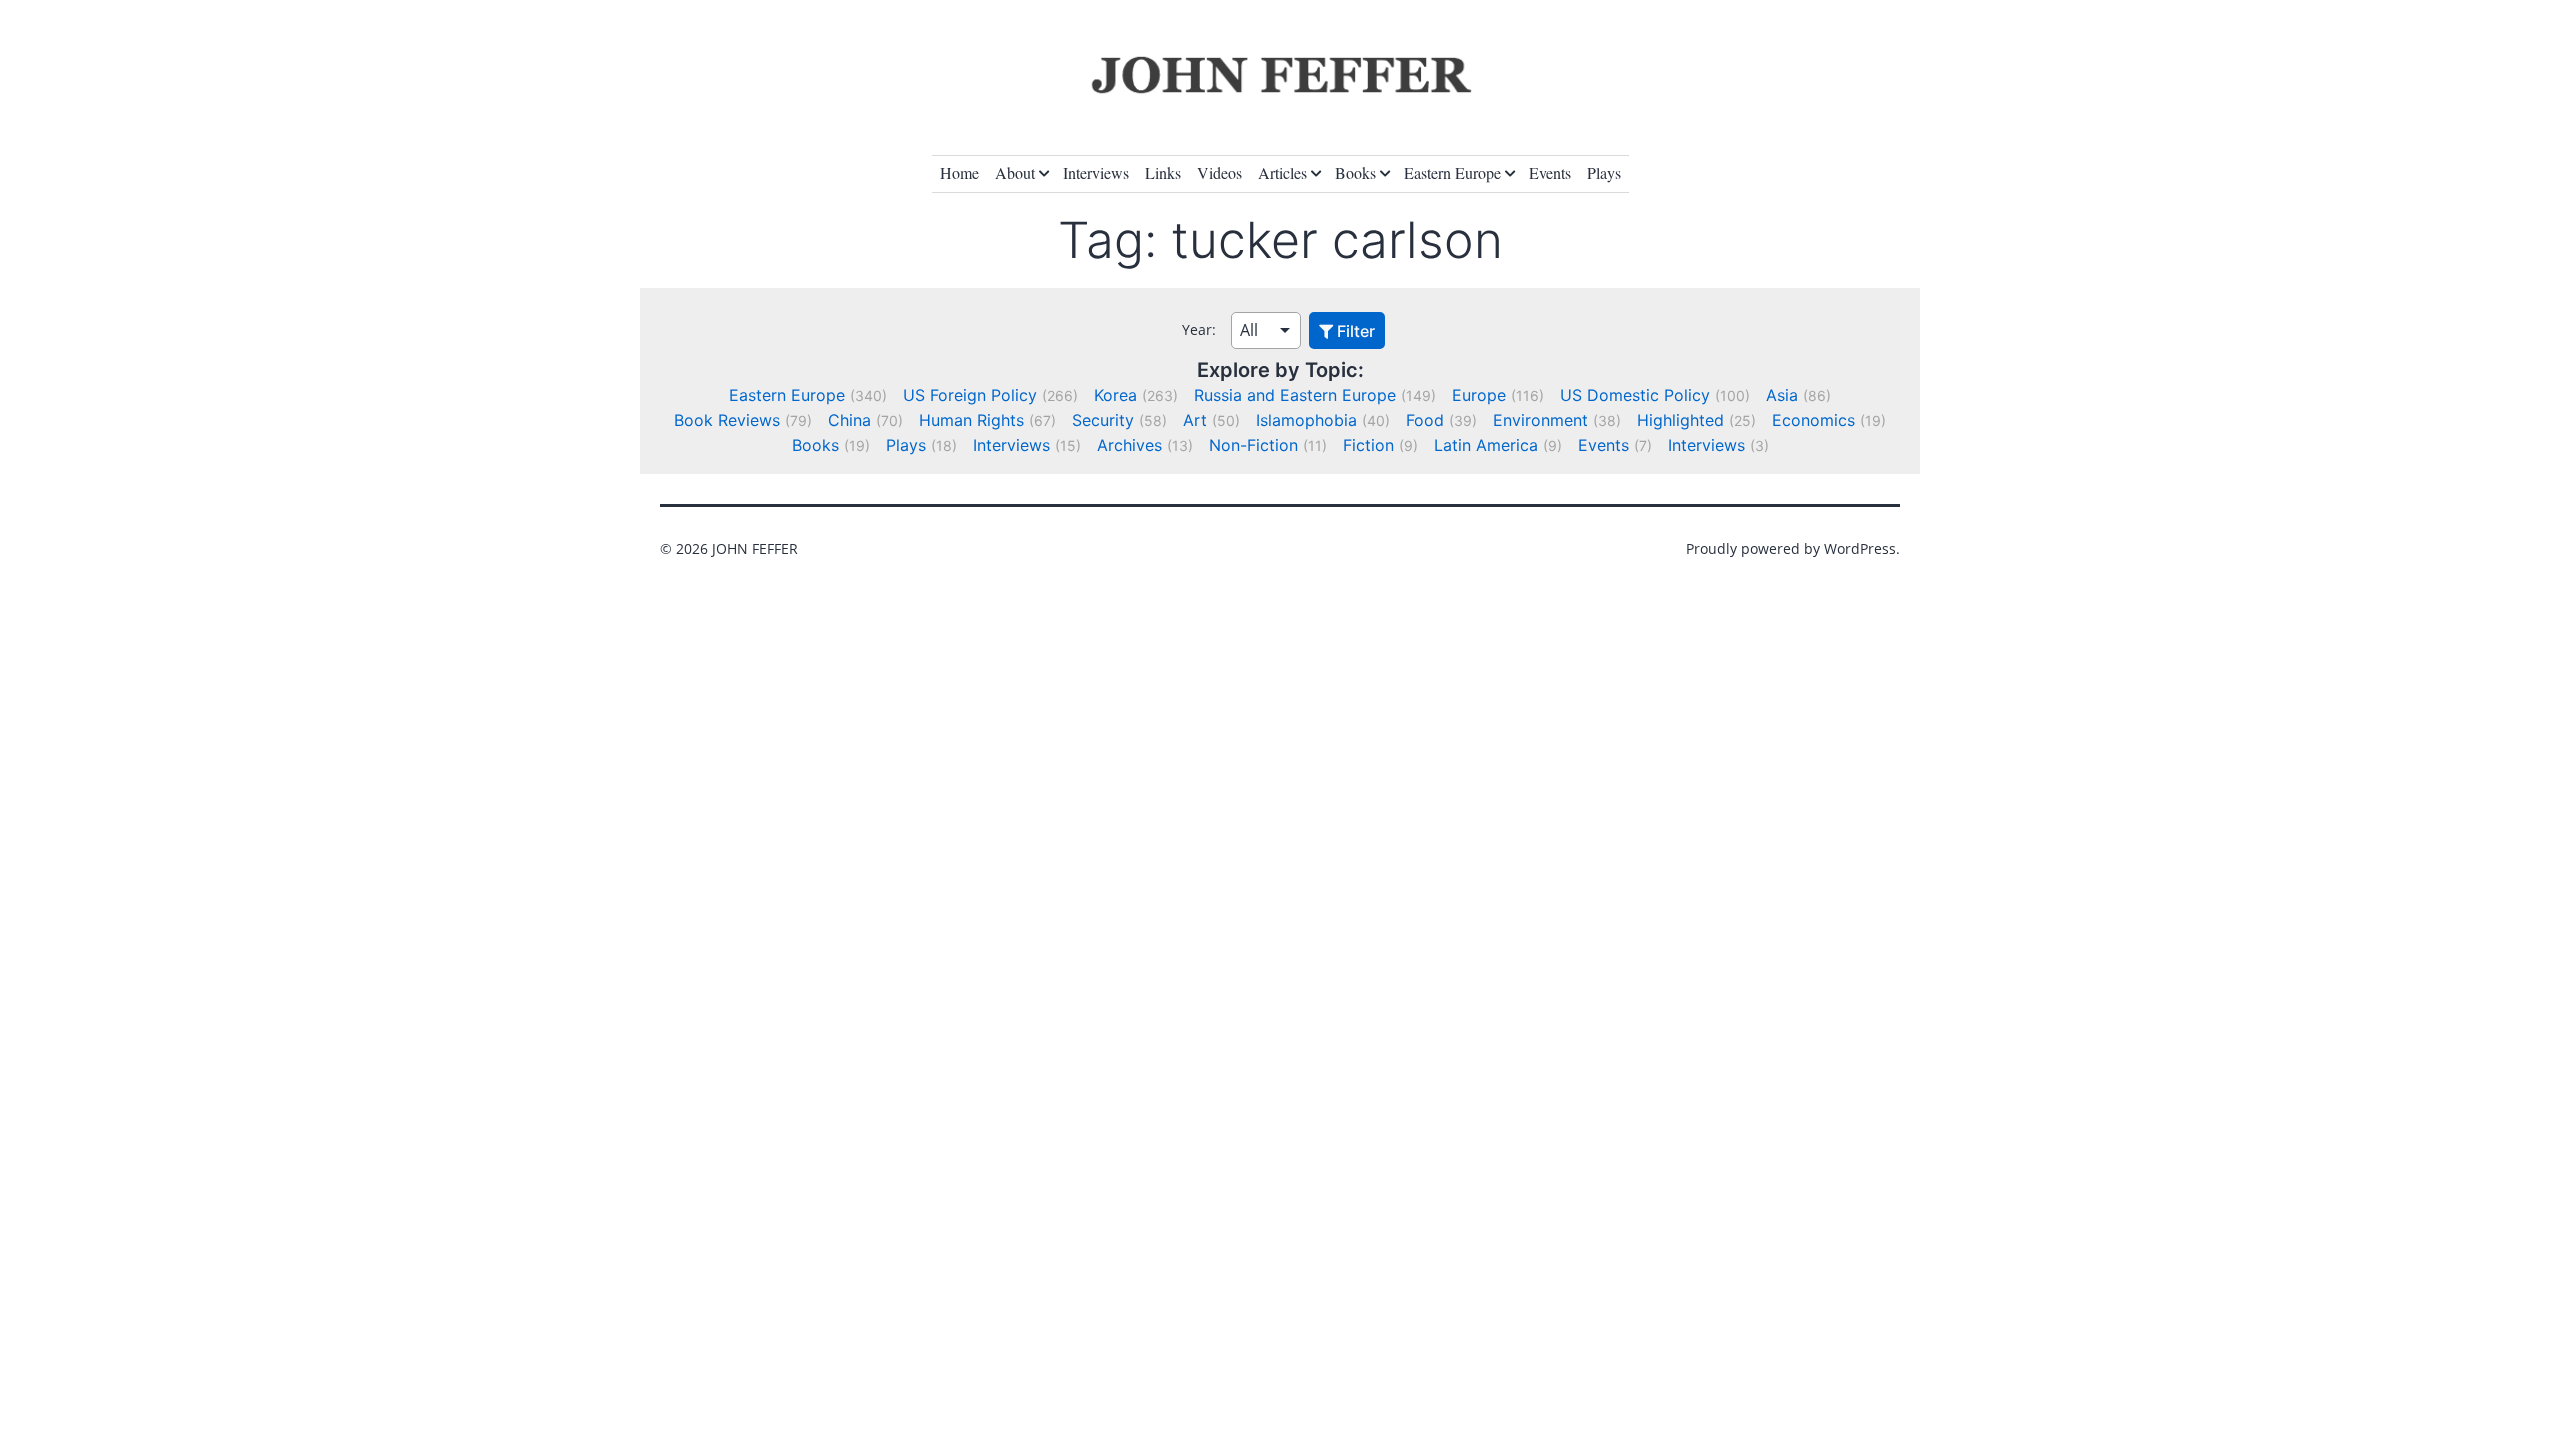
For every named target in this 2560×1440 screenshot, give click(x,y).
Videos (1219, 172)
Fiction (1368, 445)
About (1015, 172)
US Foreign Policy (970, 395)
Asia (1782, 395)
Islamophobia (1306, 420)
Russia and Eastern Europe (1295, 395)
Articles (1282, 172)
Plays (1604, 172)
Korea (1115, 395)
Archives (1129, 445)
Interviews (1096, 172)
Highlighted (1680, 420)
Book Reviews (727, 420)
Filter (1354, 331)
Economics (1813, 420)
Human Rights (971, 420)
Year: (1199, 329)
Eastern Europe (1452, 172)
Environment (1540, 420)
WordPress (1860, 548)
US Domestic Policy (1635, 395)
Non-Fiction (1253, 445)
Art (1195, 420)
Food (1425, 420)
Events (1550, 172)
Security (1103, 420)
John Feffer (755, 548)
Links (1163, 172)
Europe (1479, 395)
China (849, 420)
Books (1355, 172)
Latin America (1486, 445)
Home (959, 172)
